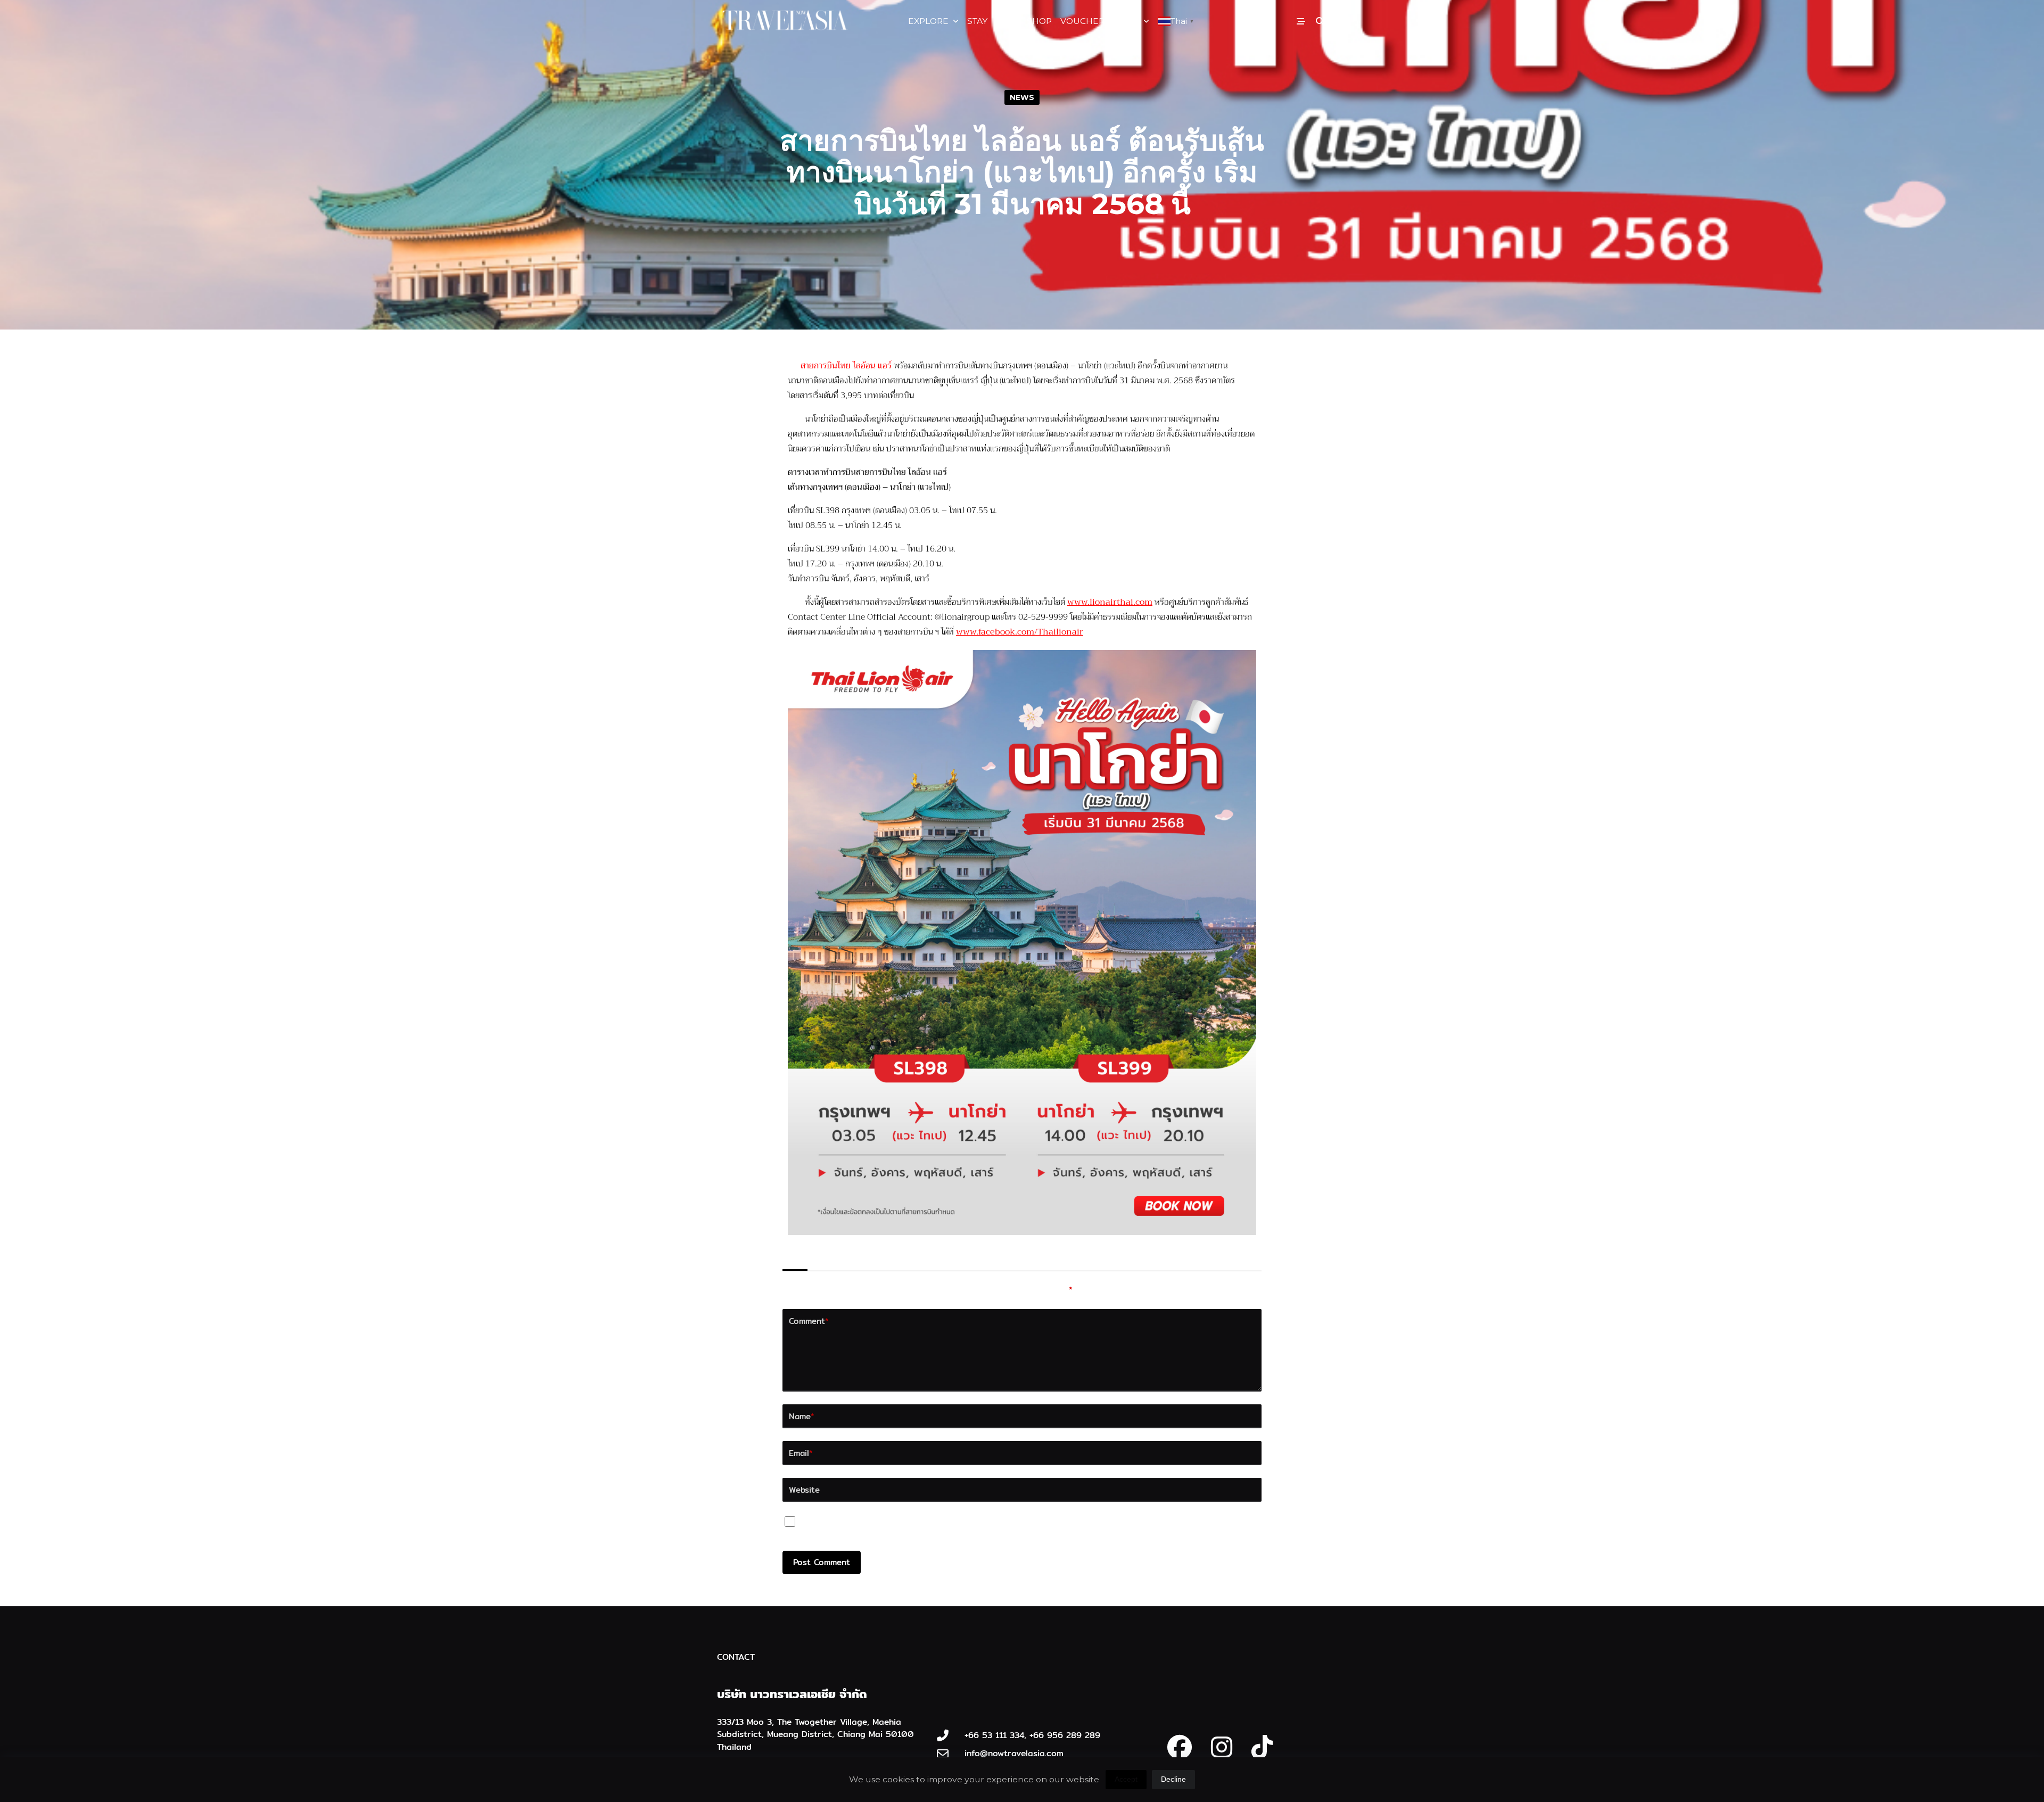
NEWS (1022, 97)
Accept (1126, 1779)
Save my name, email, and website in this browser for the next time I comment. (966, 1524)
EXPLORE (928, 21)
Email (801, 1453)
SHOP (1039, 21)
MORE (1126, 21)
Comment (809, 1321)
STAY (977, 21)
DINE (1007, 21)
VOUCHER (1082, 21)
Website (804, 1490)
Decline (1173, 1779)
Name (802, 1416)
